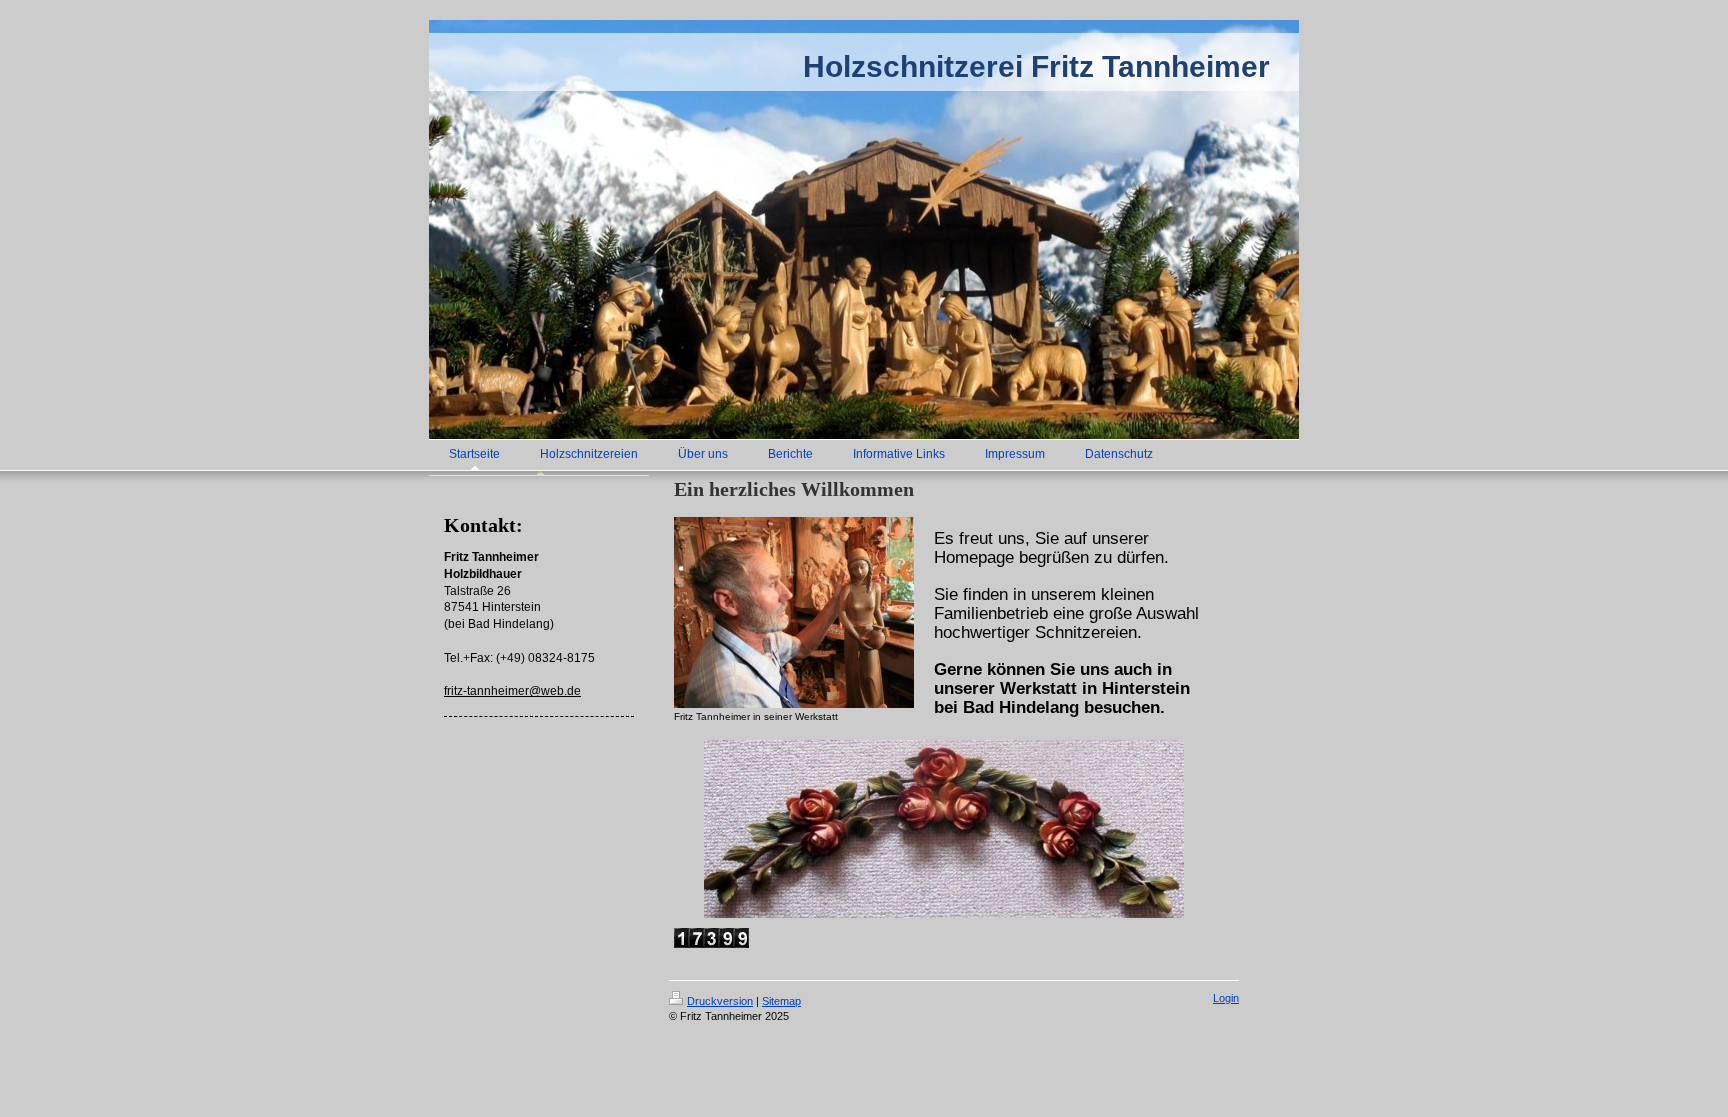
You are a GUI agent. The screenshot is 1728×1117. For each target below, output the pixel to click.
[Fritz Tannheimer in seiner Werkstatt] (794, 612)
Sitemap (781, 1001)
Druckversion (720, 1001)
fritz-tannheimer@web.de (512, 691)
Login (1226, 998)
